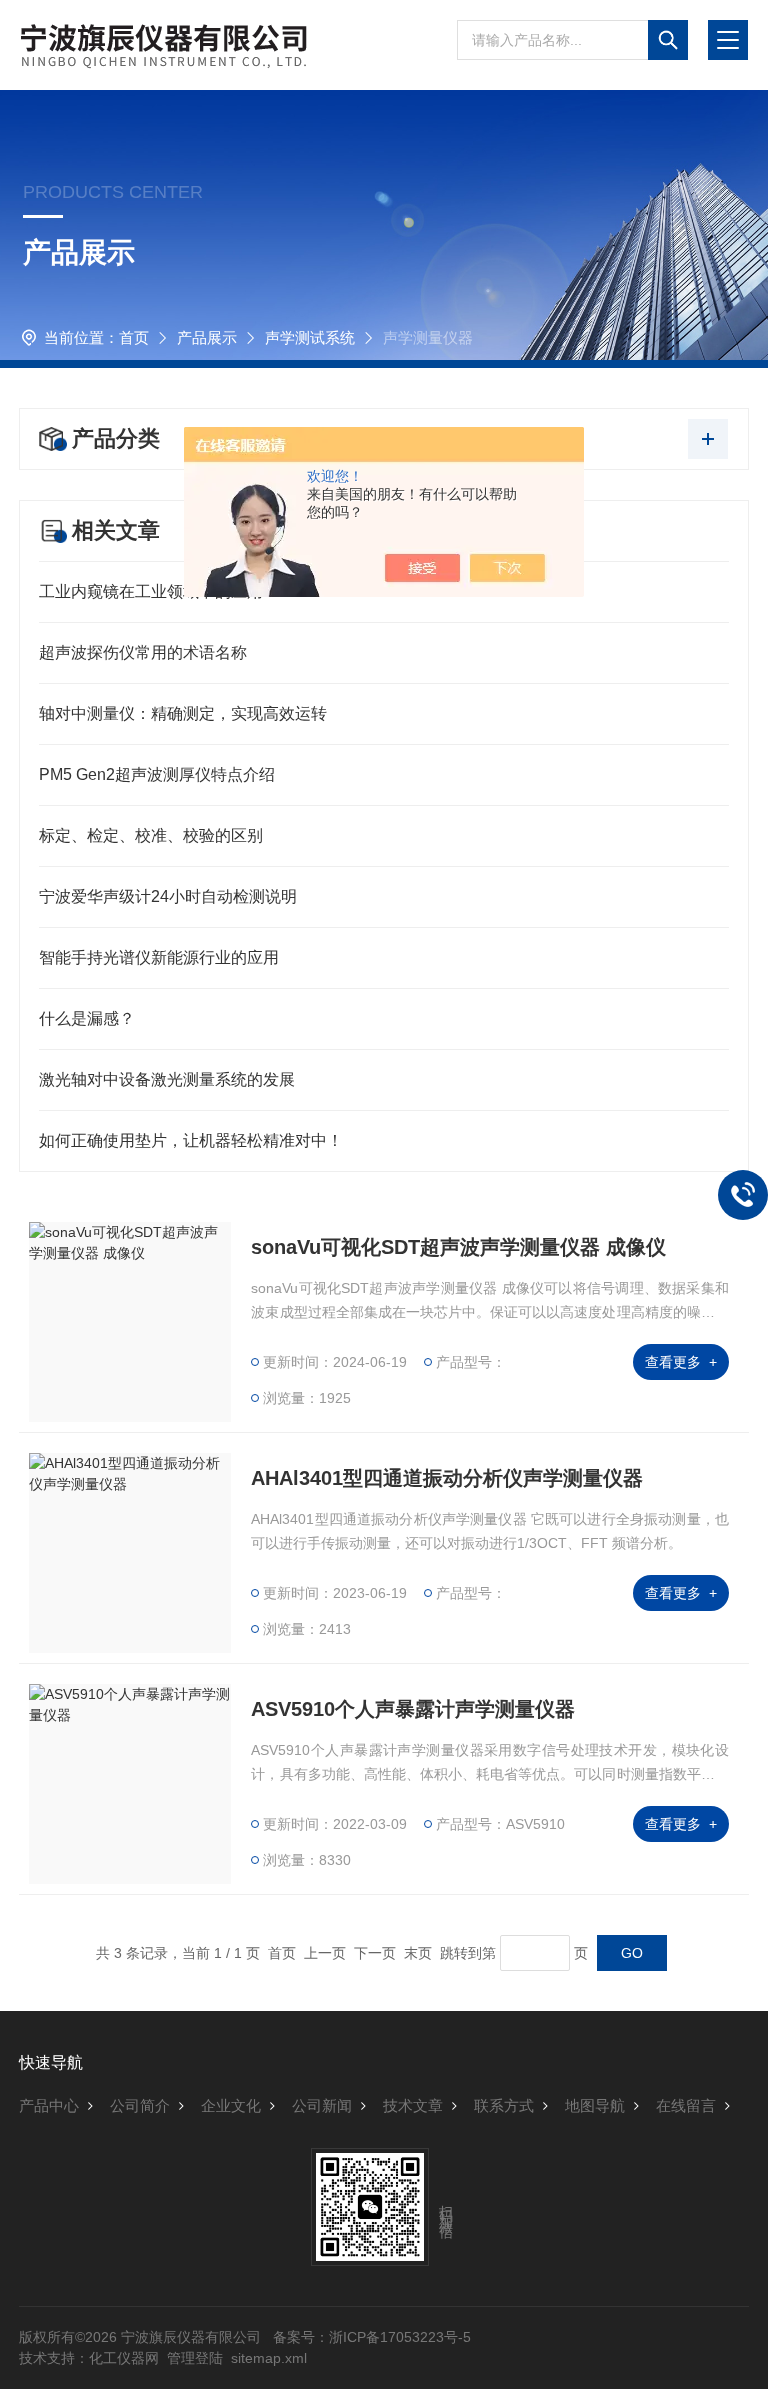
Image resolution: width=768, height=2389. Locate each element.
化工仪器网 (124, 2358)
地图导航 (595, 2105)
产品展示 (207, 337)
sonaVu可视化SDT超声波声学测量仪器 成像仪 (458, 1247)
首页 (134, 337)
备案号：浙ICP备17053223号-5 (372, 2337)
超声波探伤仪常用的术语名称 (143, 652)
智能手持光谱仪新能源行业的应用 (159, 957)
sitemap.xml (269, 2358)
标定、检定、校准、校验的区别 (151, 835)
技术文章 (413, 2105)
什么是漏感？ (87, 1018)
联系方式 (504, 2105)
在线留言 (686, 2105)
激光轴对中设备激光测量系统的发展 (167, 1079)
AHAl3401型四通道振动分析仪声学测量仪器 (447, 1478)
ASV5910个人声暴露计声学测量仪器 (413, 1709)
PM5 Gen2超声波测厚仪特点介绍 (157, 774)
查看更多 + (681, 1362)
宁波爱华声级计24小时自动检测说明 (168, 896)
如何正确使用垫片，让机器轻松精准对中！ (191, 1140)
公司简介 (140, 2105)
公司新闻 (322, 2105)
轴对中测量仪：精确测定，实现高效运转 (183, 713)
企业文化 (231, 2105)
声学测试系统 (310, 337)
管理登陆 (195, 2358)
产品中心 (49, 2105)
